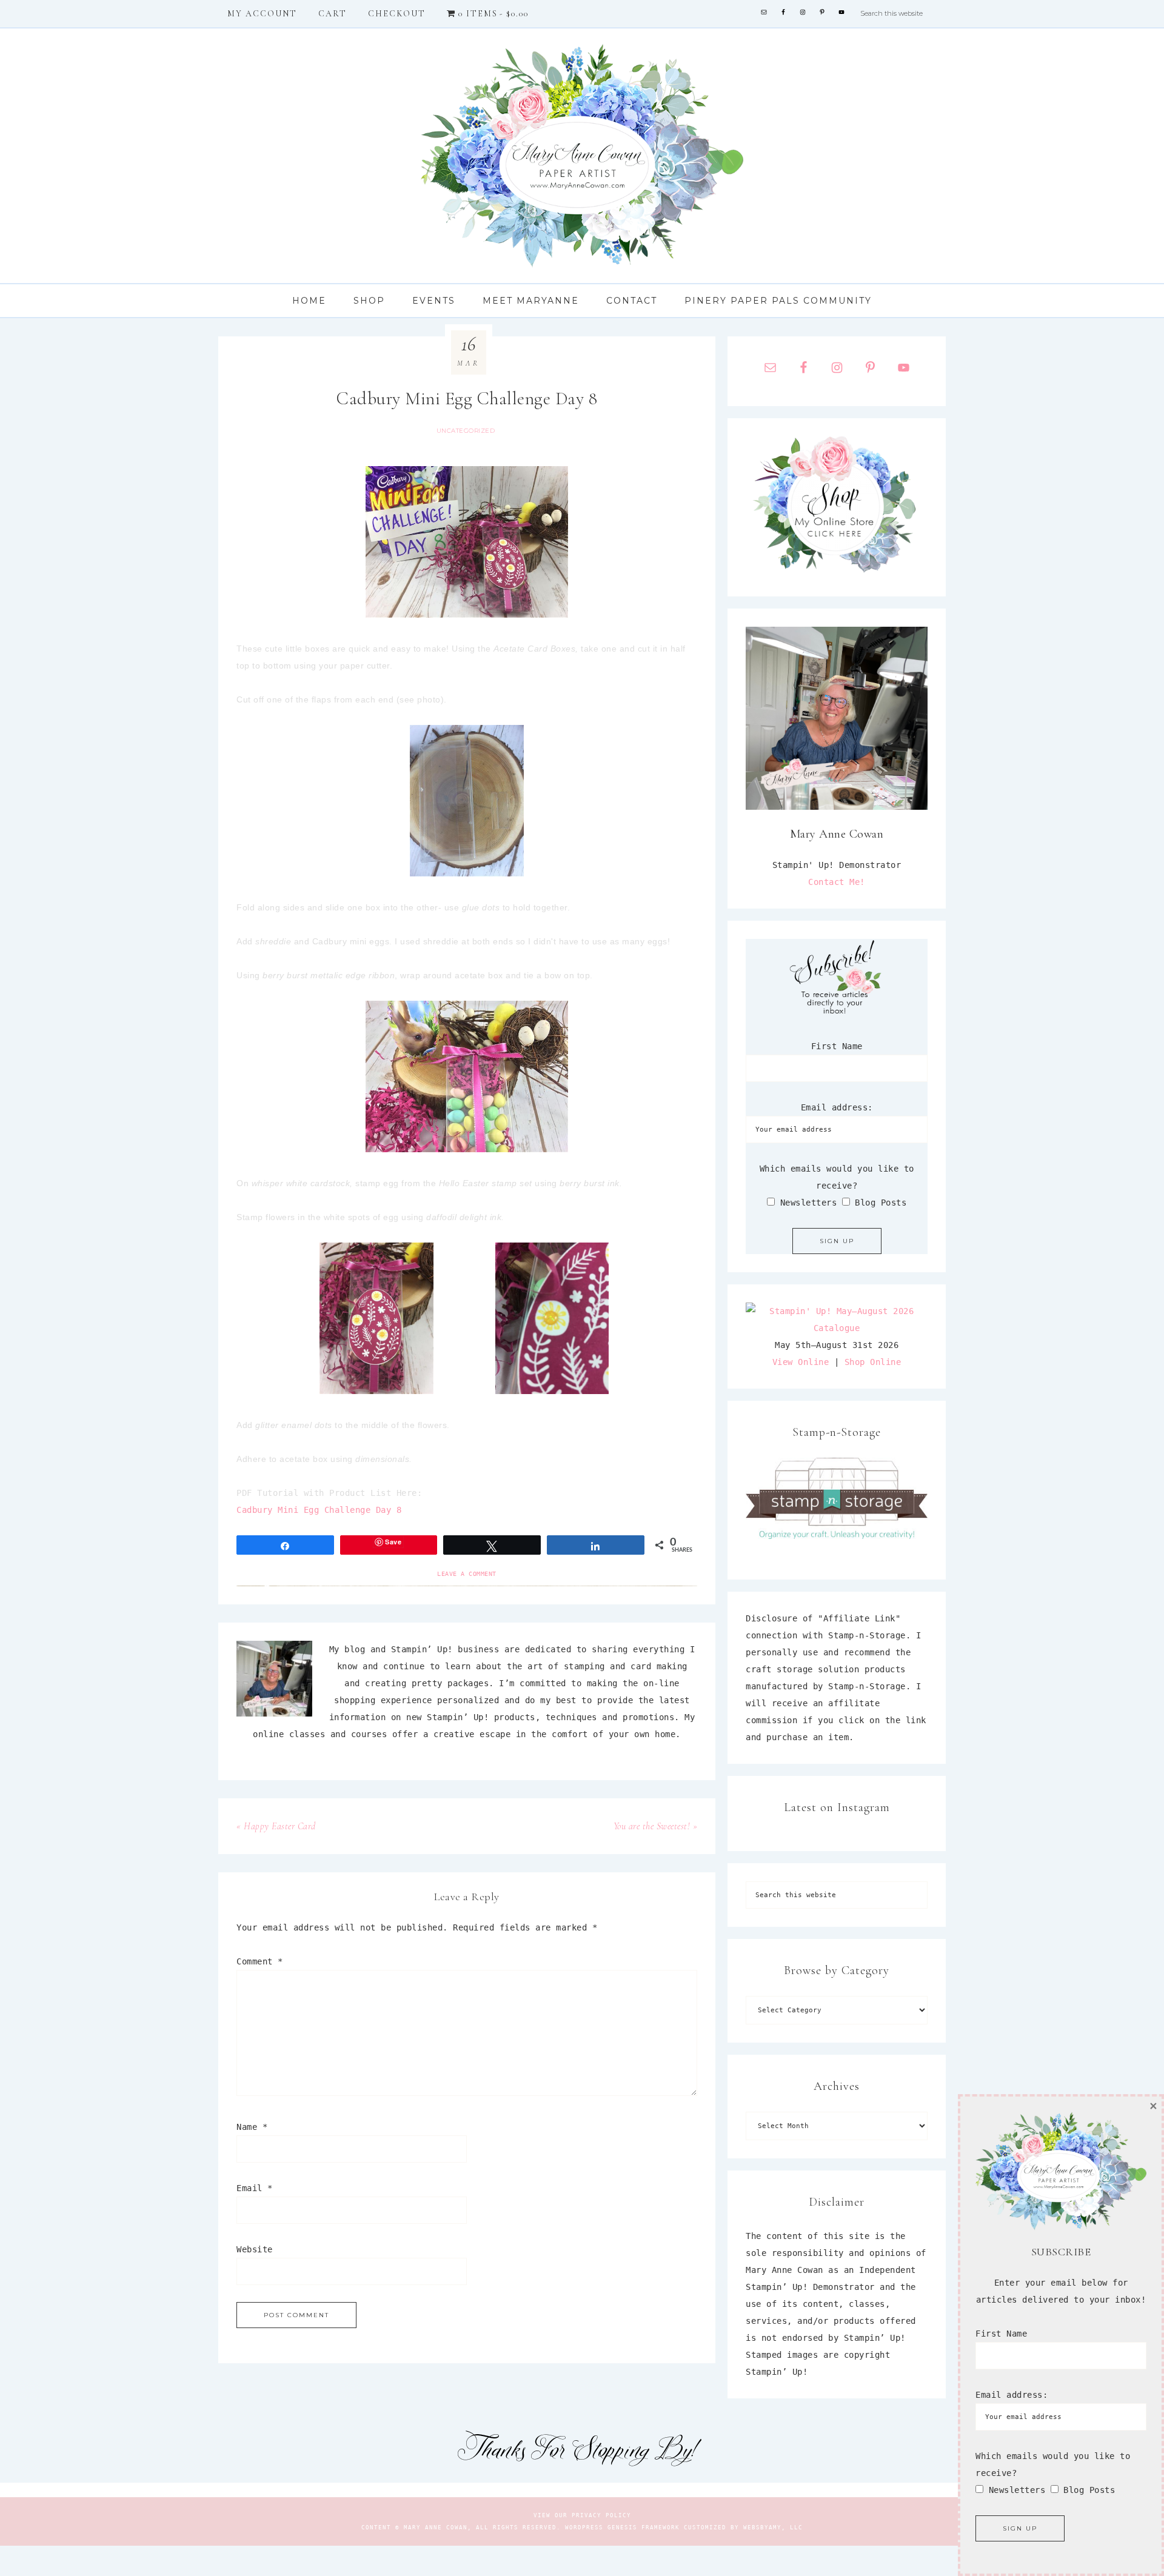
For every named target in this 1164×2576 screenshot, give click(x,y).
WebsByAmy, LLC (773, 2528)
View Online (801, 1362)
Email (255, 2188)
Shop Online (873, 1362)
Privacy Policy (601, 2515)
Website (255, 2249)
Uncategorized (466, 431)
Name (252, 2127)
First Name (837, 1046)
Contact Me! (837, 882)
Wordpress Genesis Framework (622, 2528)
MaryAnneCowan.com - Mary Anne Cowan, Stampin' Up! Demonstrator (582, 156)
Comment (260, 1961)
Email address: (837, 1107)
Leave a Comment (467, 1574)
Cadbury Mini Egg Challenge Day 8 (319, 1510)
